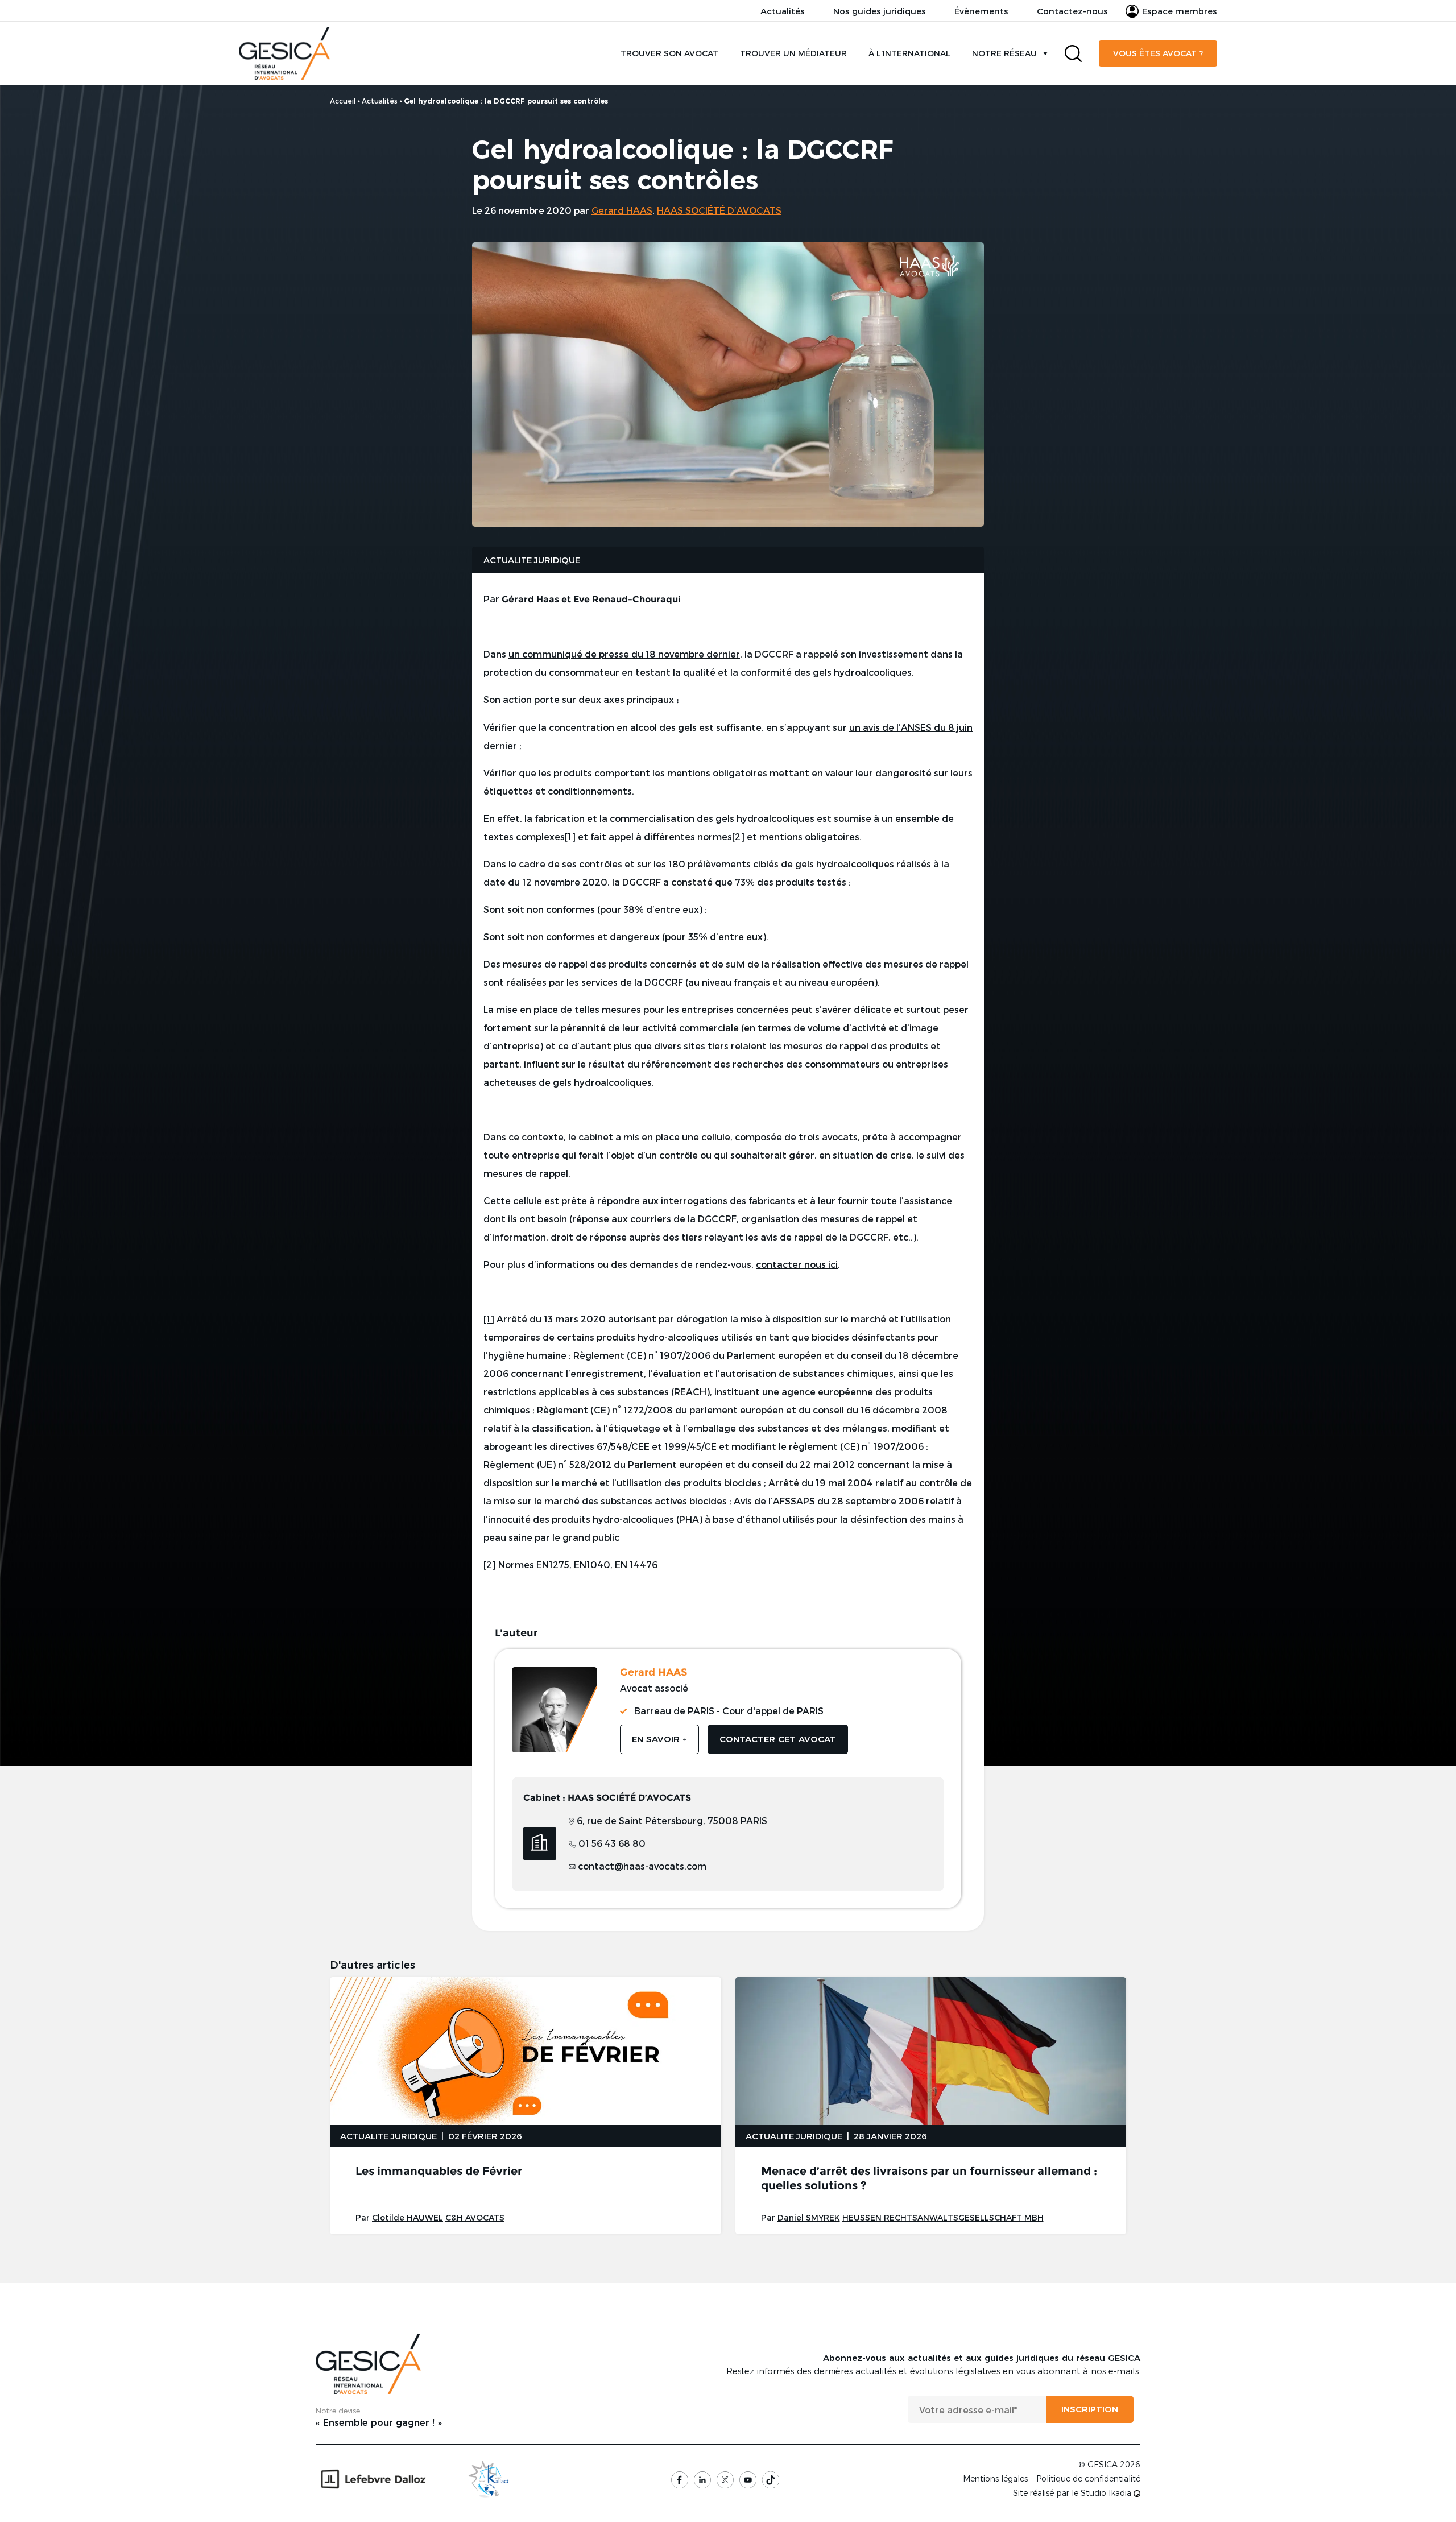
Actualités (783, 11)
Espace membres (1180, 11)
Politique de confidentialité (1088, 2479)
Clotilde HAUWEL (408, 2217)
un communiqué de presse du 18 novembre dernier (624, 654)
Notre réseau (1004, 53)
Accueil (343, 101)
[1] (570, 836)
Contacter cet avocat (778, 1739)
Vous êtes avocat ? (1158, 53)
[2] (738, 836)
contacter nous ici (797, 1264)
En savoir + (659, 1739)
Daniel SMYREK (809, 2217)
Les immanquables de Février (439, 2171)
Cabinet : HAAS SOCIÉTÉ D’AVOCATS (607, 1798)
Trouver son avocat (669, 53)
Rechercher (1073, 53)
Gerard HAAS (622, 210)
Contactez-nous (1072, 11)
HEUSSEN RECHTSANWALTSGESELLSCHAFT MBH (943, 2217)
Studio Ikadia (1107, 2493)
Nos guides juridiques (880, 11)
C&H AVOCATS (475, 2217)
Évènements (981, 11)
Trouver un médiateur (793, 53)
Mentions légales (995, 2479)
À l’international (909, 53)
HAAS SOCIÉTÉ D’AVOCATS (719, 210)
